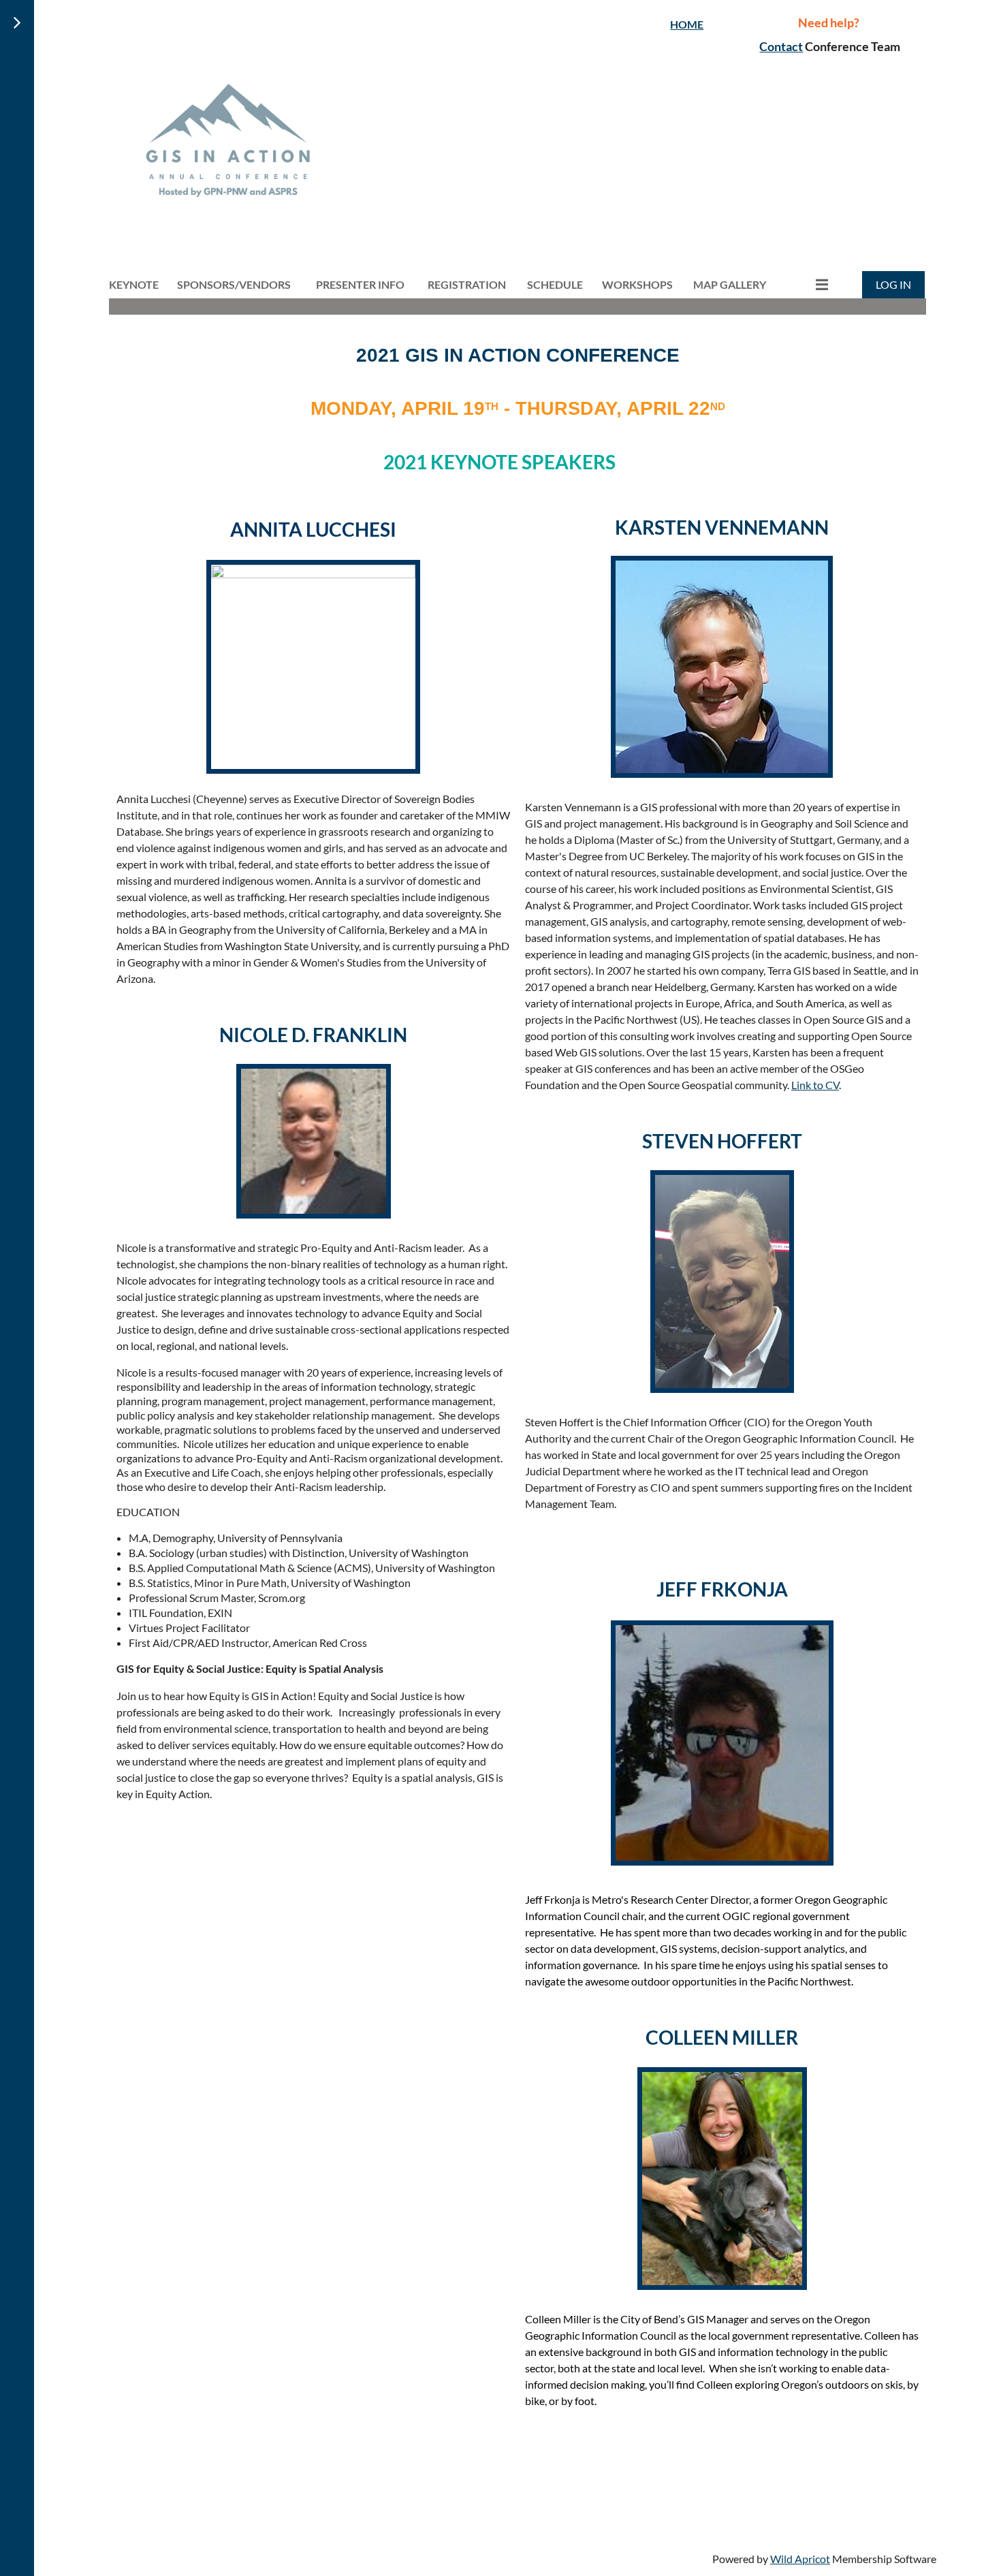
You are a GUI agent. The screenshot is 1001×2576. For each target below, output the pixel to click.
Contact (781, 46)
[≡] (808, 284)
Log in (893, 284)
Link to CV (815, 1085)
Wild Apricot (800, 2559)
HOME (687, 24)
